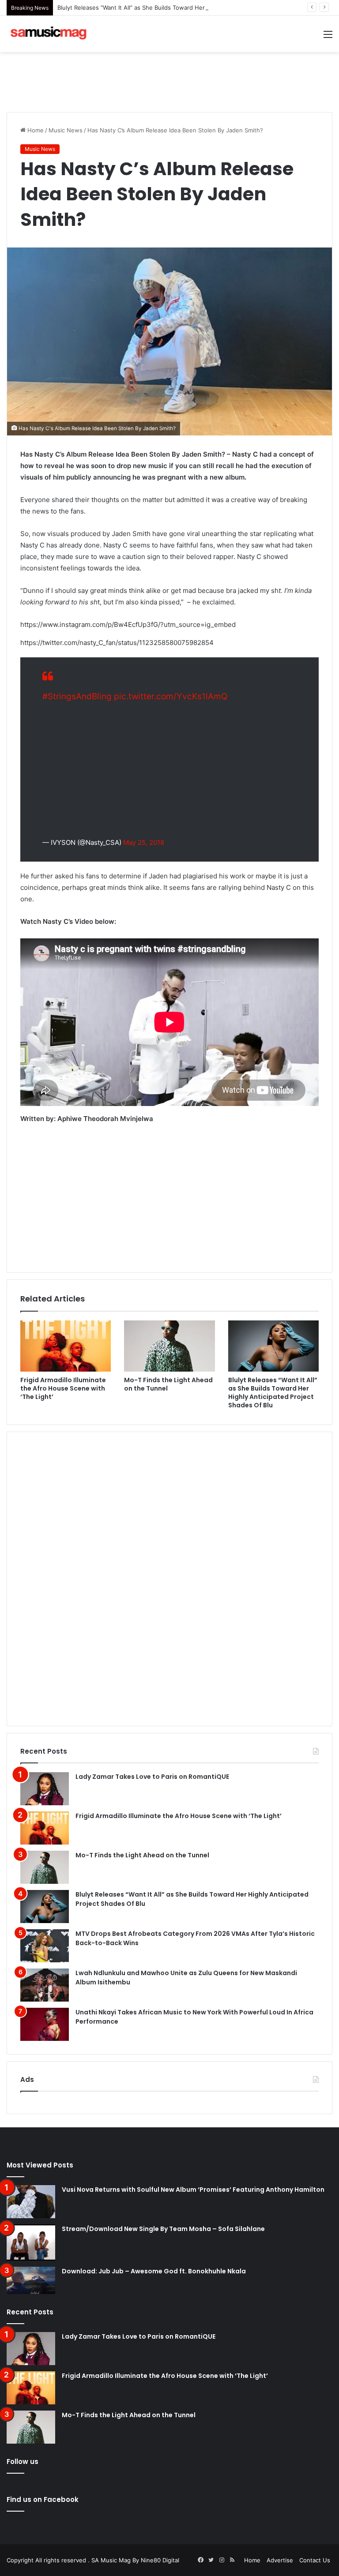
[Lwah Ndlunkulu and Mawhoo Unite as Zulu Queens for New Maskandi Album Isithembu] (45, 1985)
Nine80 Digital (160, 2560)
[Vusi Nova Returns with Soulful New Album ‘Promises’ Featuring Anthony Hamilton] (31, 2202)
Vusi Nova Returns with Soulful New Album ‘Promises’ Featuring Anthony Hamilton (193, 2190)
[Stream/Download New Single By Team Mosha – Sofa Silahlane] (31, 2243)
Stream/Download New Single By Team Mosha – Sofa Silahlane (163, 2229)
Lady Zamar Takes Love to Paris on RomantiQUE (152, 1777)
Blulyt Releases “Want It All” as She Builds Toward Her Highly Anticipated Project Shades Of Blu (188, 7)
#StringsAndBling (77, 696)
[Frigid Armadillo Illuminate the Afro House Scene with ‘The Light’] (66, 1346)
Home (35, 130)
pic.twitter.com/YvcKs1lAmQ (171, 696)
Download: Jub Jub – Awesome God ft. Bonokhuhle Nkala (154, 2271)
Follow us (23, 2462)
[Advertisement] (169, 81)
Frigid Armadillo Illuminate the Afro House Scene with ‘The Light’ (63, 1388)
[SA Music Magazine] (49, 34)
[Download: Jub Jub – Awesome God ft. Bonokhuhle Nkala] (31, 2280)
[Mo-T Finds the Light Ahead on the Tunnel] (169, 1346)
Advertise (280, 2560)
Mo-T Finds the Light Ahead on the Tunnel (168, 1384)
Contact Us (315, 2560)
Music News (66, 130)
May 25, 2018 (144, 842)
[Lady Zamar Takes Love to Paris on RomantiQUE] (45, 1789)
